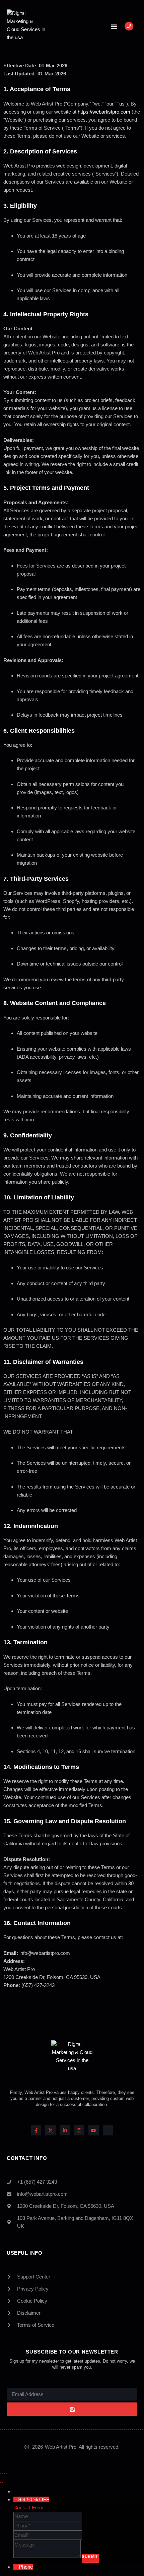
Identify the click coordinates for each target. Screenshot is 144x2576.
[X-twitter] (50, 2130)
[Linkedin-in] (65, 2130)
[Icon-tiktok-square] (108, 2130)
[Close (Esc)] (6, 2472)
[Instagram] (79, 2130)
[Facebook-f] (36, 2130)
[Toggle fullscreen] (2, 2472)
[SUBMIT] (72, 2409)
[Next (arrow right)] (2, 2481)
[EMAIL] (48, 2535)
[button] (114, 26)
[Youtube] (94, 2130)
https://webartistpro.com (104, 112)
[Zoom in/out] (0, 2472)
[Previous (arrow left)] (0, 2481)
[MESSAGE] (48, 2557)
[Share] (4, 2472)
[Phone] (16, 2567)
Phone (26, 2567)
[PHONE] (48, 2526)
